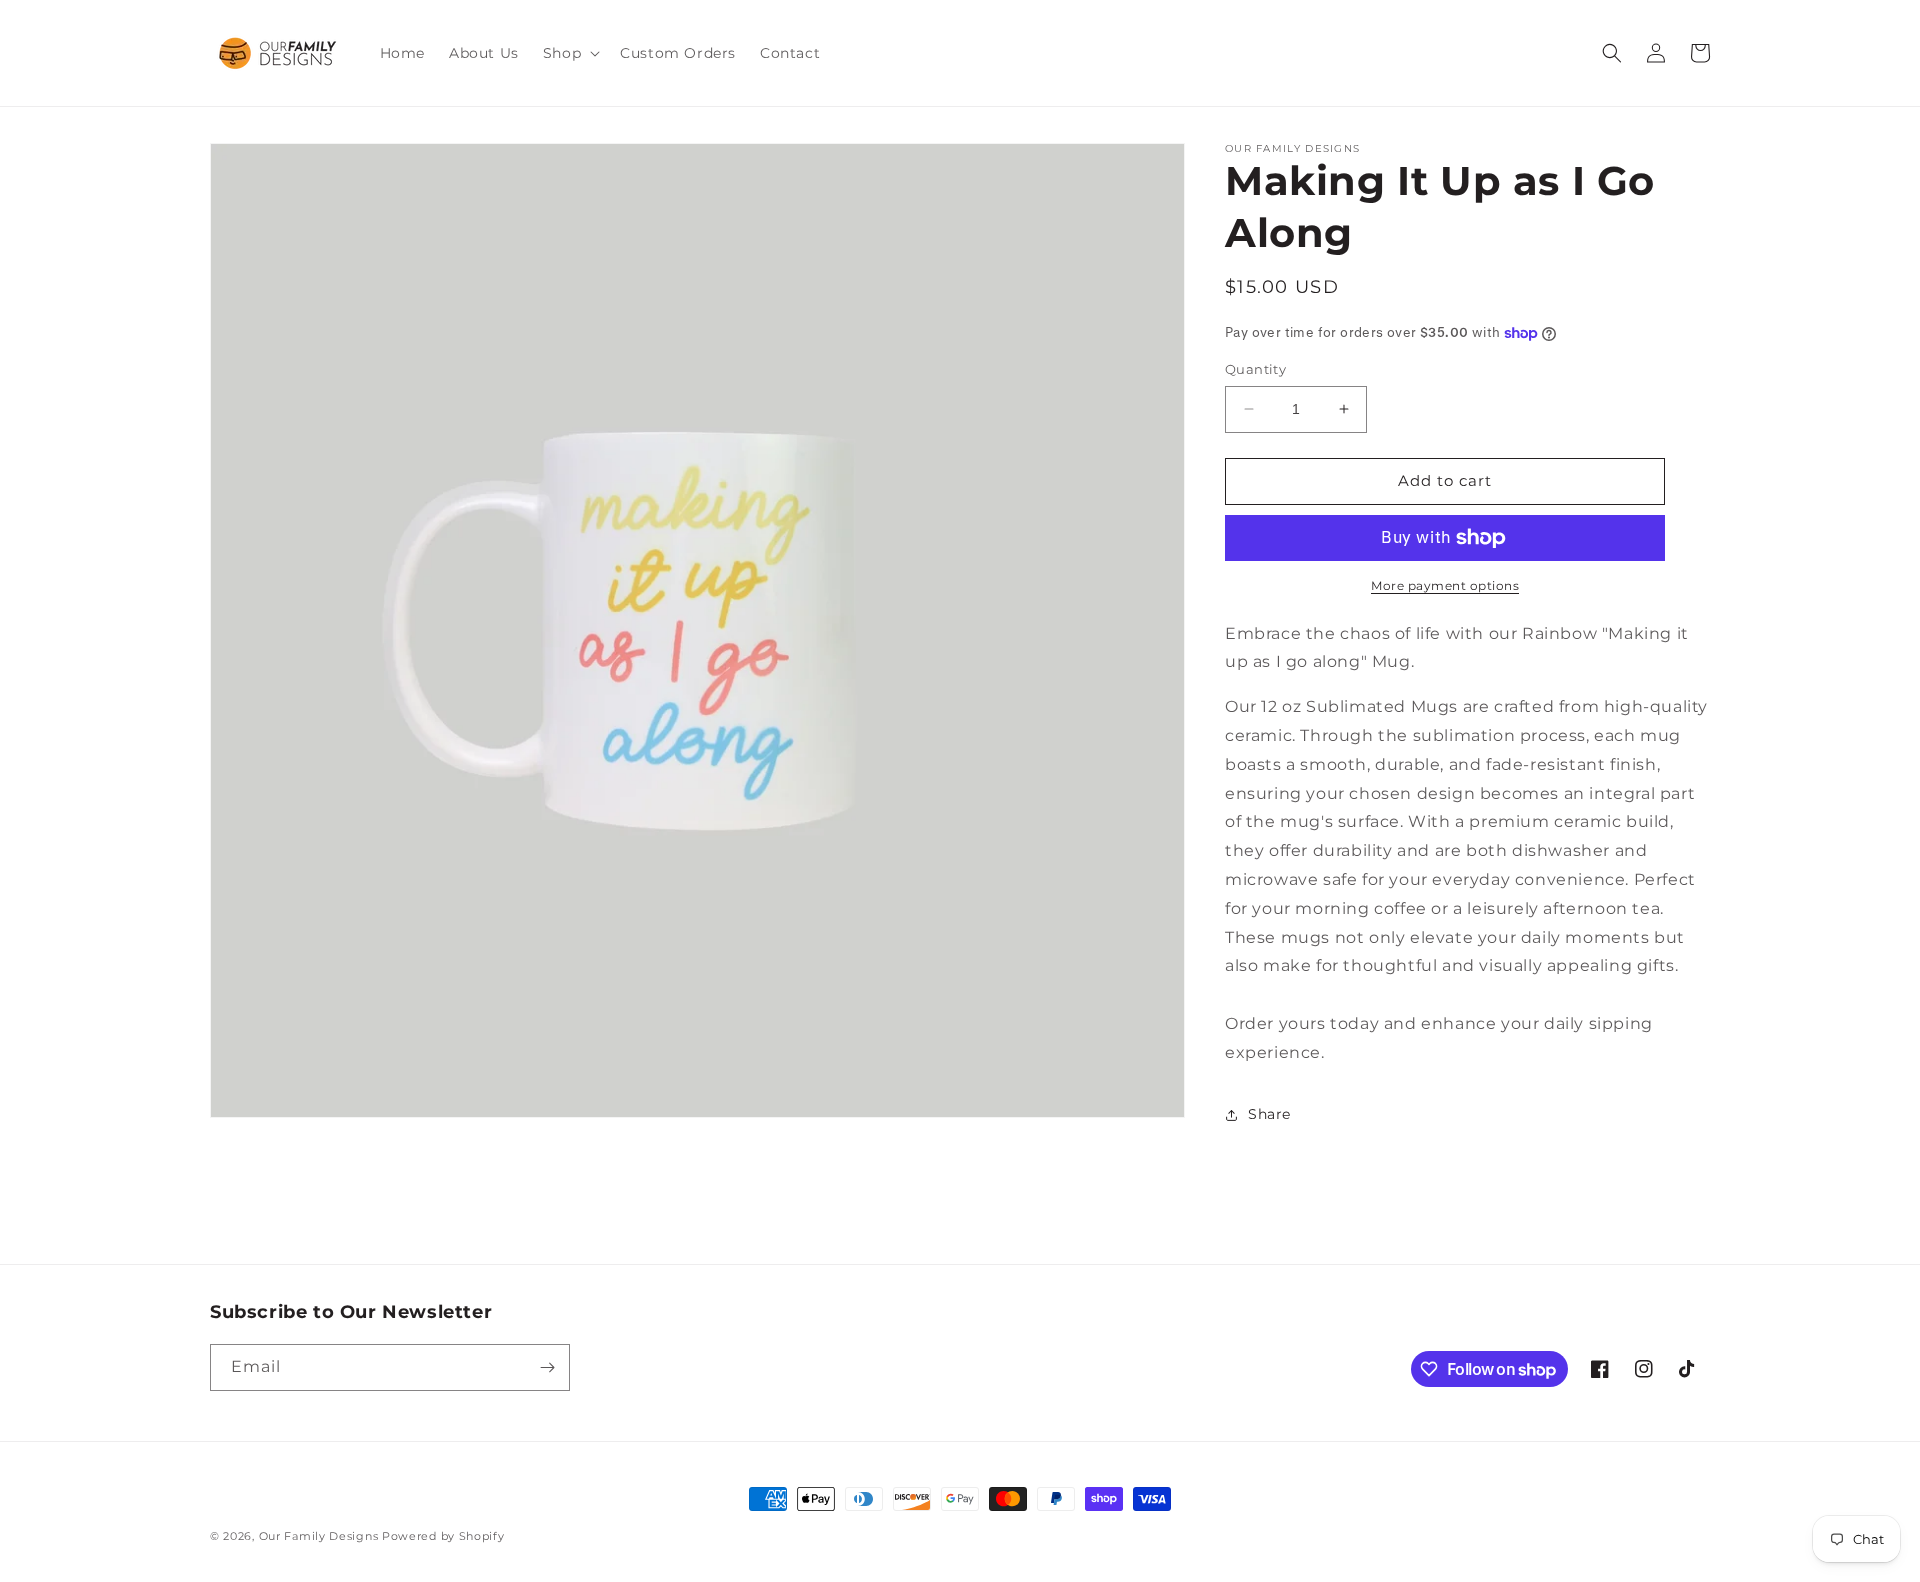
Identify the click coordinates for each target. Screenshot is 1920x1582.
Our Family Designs (319, 1536)
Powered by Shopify (443, 1536)
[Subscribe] (547, 1367)
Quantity (1255, 369)
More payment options (1445, 585)
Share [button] (1269, 1114)
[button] (569, 53)
